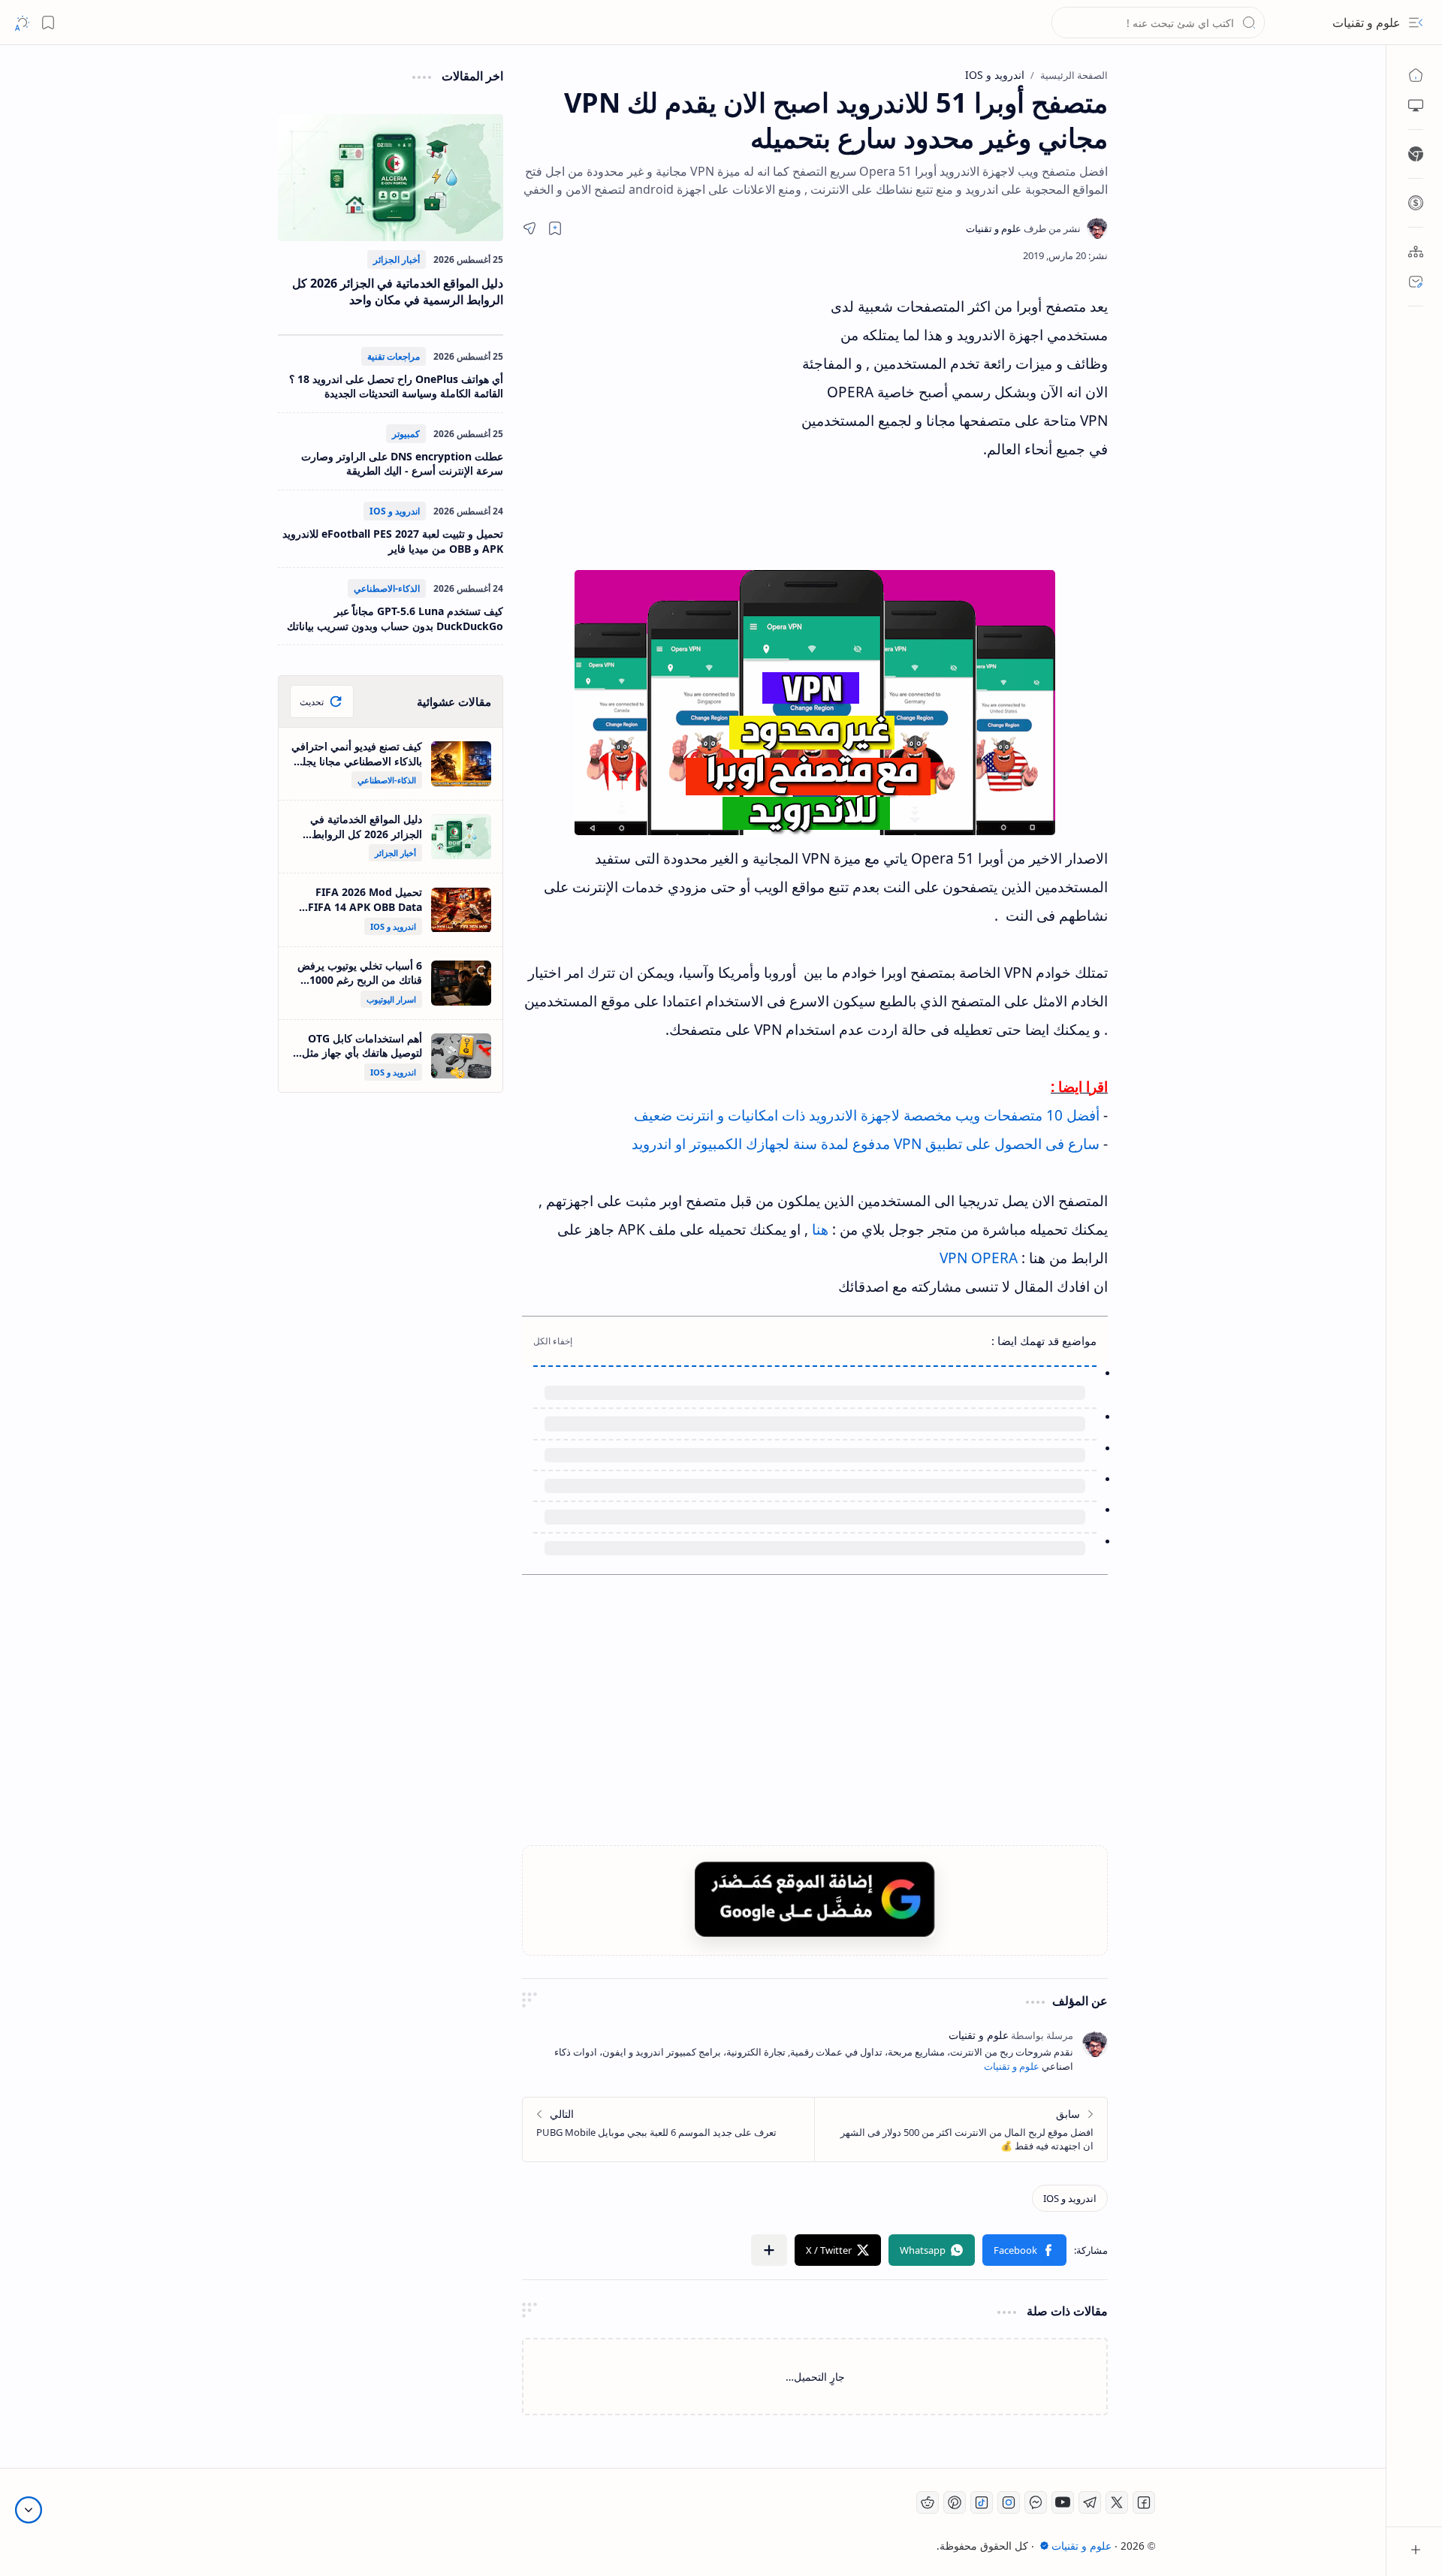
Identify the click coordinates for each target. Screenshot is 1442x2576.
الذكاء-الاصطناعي (387, 588)
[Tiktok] (982, 2502)
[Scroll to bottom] (29, 2510)
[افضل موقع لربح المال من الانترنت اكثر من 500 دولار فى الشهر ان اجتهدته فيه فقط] (961, 2130)
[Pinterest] (955, 2502)
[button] (1416, 23)
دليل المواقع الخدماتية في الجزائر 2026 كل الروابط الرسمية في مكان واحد (398, 291)
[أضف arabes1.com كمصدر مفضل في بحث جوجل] (815, 1899)
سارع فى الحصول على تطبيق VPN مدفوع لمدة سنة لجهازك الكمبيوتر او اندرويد (866, 1144)
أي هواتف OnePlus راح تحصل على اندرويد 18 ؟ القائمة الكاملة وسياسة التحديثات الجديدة (396, 386)
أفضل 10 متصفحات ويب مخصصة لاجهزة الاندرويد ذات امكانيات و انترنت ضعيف (869, 1115)
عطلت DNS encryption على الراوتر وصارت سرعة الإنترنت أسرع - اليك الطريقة (402, 464)
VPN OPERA (979, 1258)
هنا (822, 1229)
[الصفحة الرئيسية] (1416, 75)
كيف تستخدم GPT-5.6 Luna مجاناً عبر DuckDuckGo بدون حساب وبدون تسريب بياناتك (395, 618)
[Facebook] (1144, 2502)
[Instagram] (1009, 2502)
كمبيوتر (406, 434)
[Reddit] (928, 2502)
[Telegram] (1090, 2502)
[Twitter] (1117, 2502)
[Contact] (1416, 282)
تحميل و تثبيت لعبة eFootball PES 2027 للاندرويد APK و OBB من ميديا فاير (393, 541)
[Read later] (555, 228)
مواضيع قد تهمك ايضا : (1044, 1341)
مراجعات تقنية (394, 356)
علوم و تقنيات (1367, 23)
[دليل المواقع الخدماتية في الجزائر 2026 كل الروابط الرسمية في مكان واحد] (391, 178)
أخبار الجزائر (397, 259)
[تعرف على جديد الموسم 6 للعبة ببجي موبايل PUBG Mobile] (669, 2130)
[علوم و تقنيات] (1023, 228)
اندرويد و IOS (395, 511)
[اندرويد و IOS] (1070, 2198)
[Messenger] (1036, 2502)
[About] (1416, 252)
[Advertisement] (661, 427)
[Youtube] (1063, 2502)
